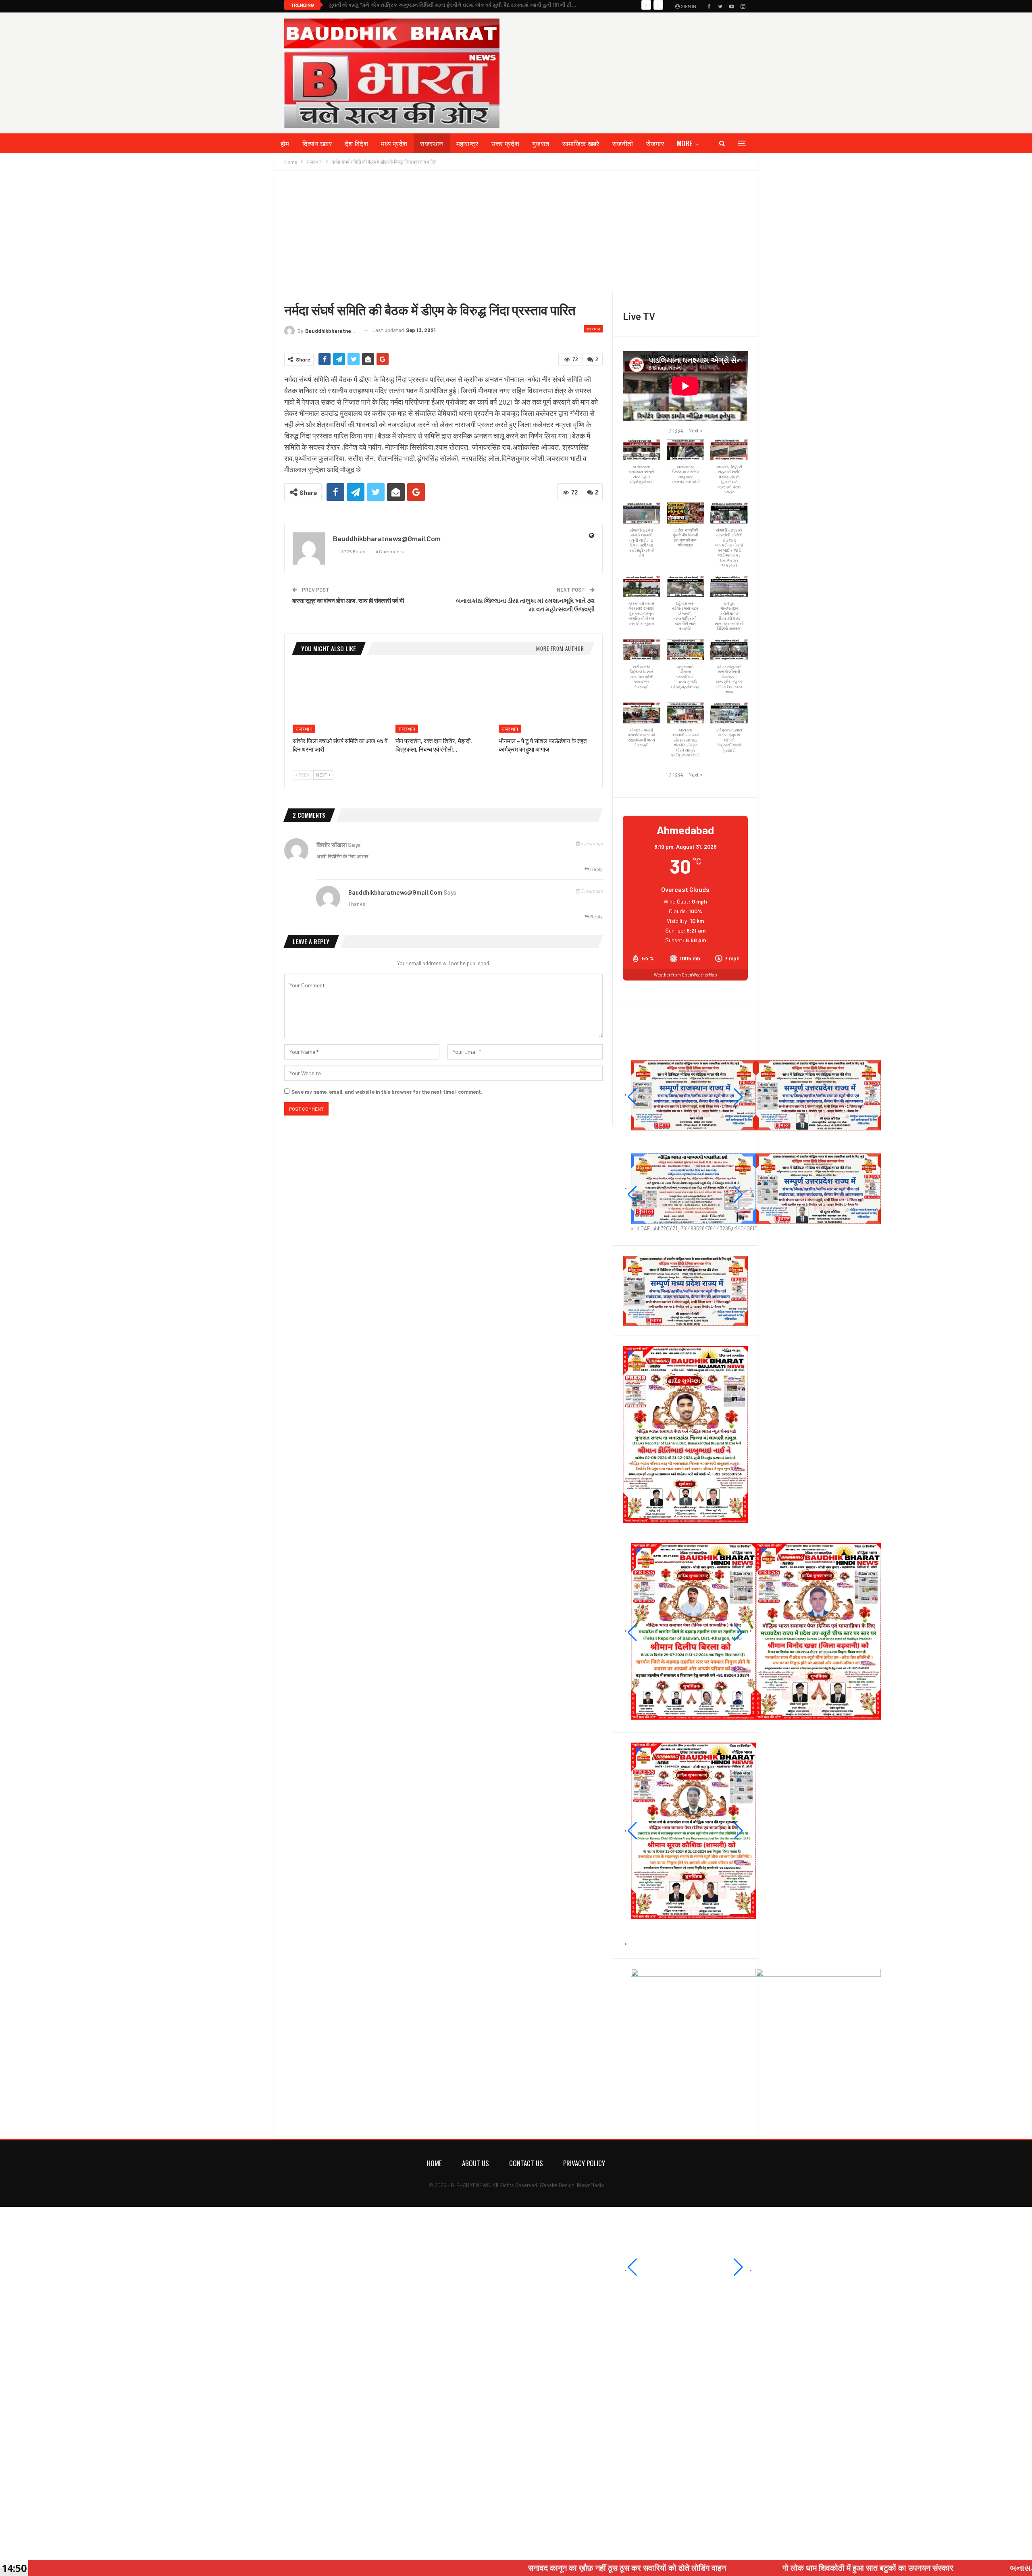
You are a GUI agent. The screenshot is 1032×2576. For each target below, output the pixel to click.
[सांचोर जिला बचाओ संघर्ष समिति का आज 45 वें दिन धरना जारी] (340, 699)
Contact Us (526, 2163)
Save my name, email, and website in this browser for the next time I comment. (387, 1092)
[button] (696, 430)
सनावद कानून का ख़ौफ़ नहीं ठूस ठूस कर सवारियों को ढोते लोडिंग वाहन (444, 2568)
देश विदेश (356, 143)
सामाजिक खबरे (581, 143)
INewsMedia (590, 2185)
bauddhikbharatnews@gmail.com (395, 892)
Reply (596, 869)
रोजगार (655, 143)
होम (285, 143)
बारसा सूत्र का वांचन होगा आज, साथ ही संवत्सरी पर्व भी (348, 600)
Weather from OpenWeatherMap (686, 975)
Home (434, 2163)
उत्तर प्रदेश (505, 143)
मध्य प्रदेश (394, 143)
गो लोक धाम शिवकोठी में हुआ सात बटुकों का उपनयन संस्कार (685, 2568)
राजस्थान (432, 143)
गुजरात (541, 143)
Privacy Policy (584, 2163)
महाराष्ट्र (467, 143)
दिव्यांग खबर (317, 143)
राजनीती (623, 143)
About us (475, 2163)
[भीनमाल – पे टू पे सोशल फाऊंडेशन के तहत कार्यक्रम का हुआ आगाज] (546, 699)
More (685, 143)
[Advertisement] (516, 231)
